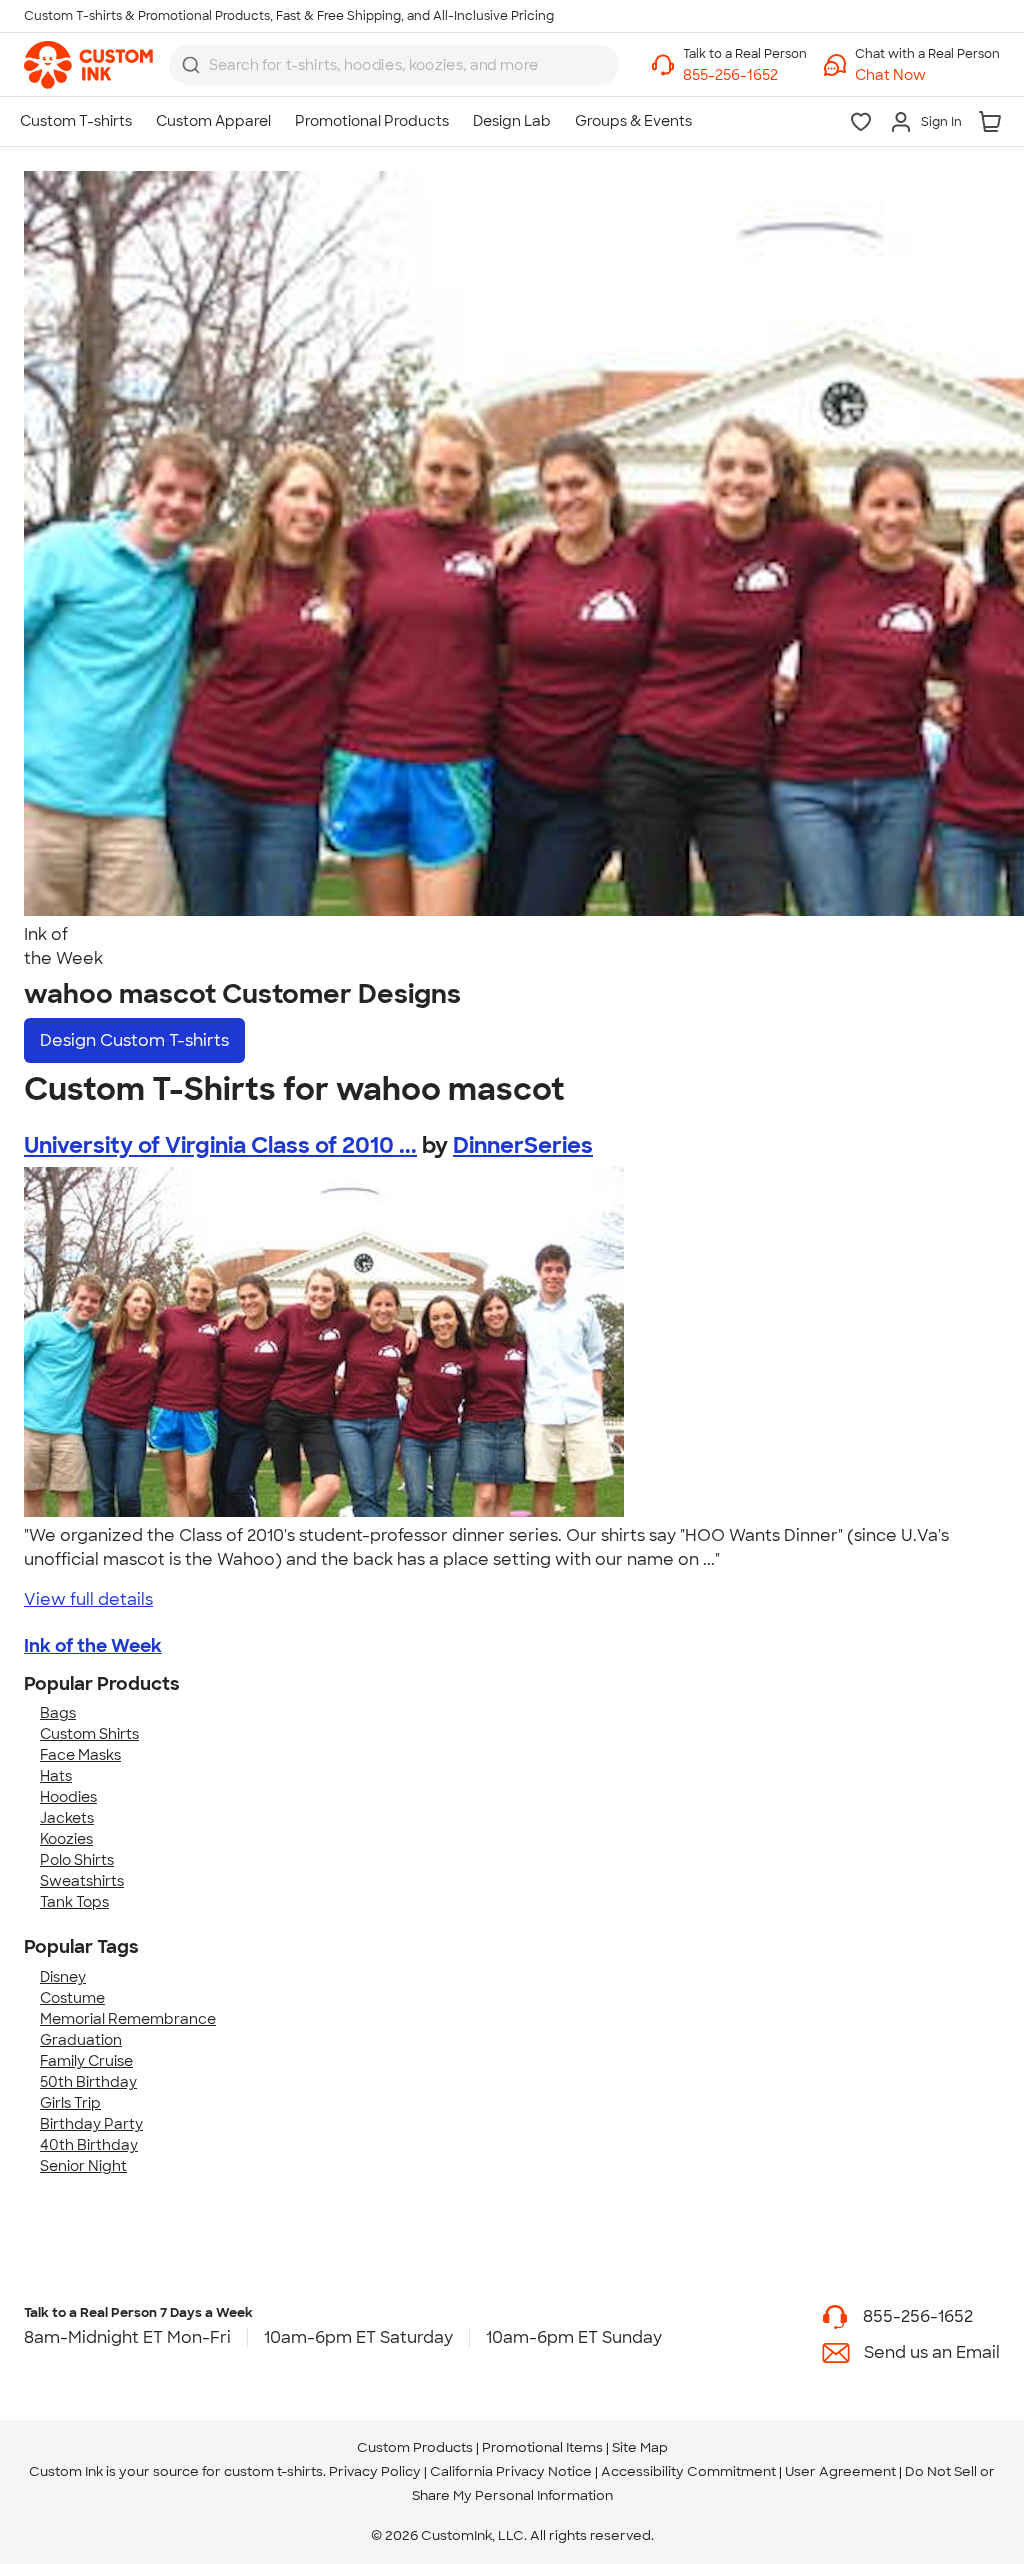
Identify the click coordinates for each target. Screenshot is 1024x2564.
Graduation (81, 2040)
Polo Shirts (77, 1860)
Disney (63, 1977)
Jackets (67, 1818)
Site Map (640, 2447)
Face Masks (80, 1755)
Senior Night (83, 2166)
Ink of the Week (93, 1646)
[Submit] (191, 65)
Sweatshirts (82, 1881)
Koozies (66, 1839)
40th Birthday (89, 2145)
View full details (88, 1599)
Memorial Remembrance (128, 2019)
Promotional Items (542, 2447)
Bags (58, 1713)
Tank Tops (74, 1902)
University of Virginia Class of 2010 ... (220, 1145)
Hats (56, 1776)
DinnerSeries (523, 1145)
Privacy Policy (375, 2471)
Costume (72, 1998)
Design (134, 1040)
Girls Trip (70, 2103)
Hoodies (68, 1797)
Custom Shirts (89, 1734)
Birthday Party (91, 2124)
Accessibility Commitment (688, 2471)
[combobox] (394, 65)
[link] (88, 65)
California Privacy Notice (511, 2471)
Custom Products (415, 2447)
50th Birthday (88, 2082)
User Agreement (840, 2471)
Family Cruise (86, 2061)
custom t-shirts (273, 2471)
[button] (927, 75)
